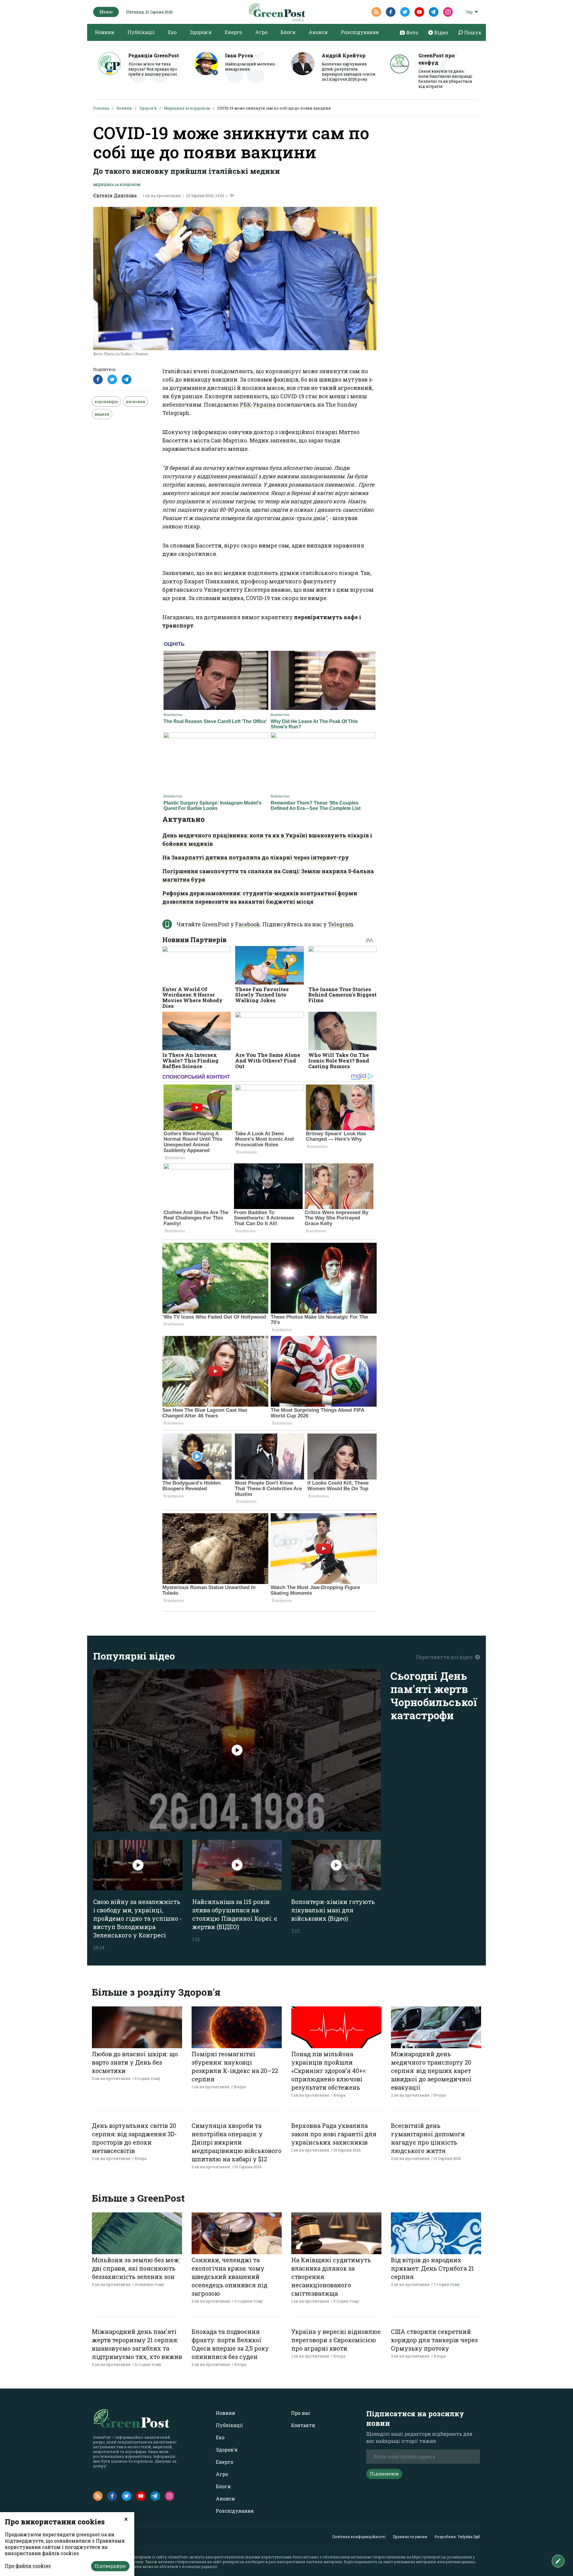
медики (102, 414)
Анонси (318, 32)
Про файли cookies (28, 2566)
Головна (101, 108)
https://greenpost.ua (429, 2557)
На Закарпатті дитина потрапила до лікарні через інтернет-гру (256, 857)
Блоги (288, 32)
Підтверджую (110, 2566)
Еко (172, 32)
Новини (105, 32)
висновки (136, 402)
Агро (261, 32)
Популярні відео (134, 1656)
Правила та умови (410, 2537)
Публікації (141, 32)
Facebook (248, 924)
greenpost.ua (233, 2562)
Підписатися (384, 2474)
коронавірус (106, 402)
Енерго (233, 32)
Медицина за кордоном (187, 108)
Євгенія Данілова (115, 195)
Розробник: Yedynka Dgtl (457, 2537)
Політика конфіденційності (359, 2537)
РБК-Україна (258, 405)
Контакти (303, 2425)
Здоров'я (201, 32)
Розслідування (360, 32)
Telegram (341, 924)
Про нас (301, 2413)
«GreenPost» (178, 2557)
